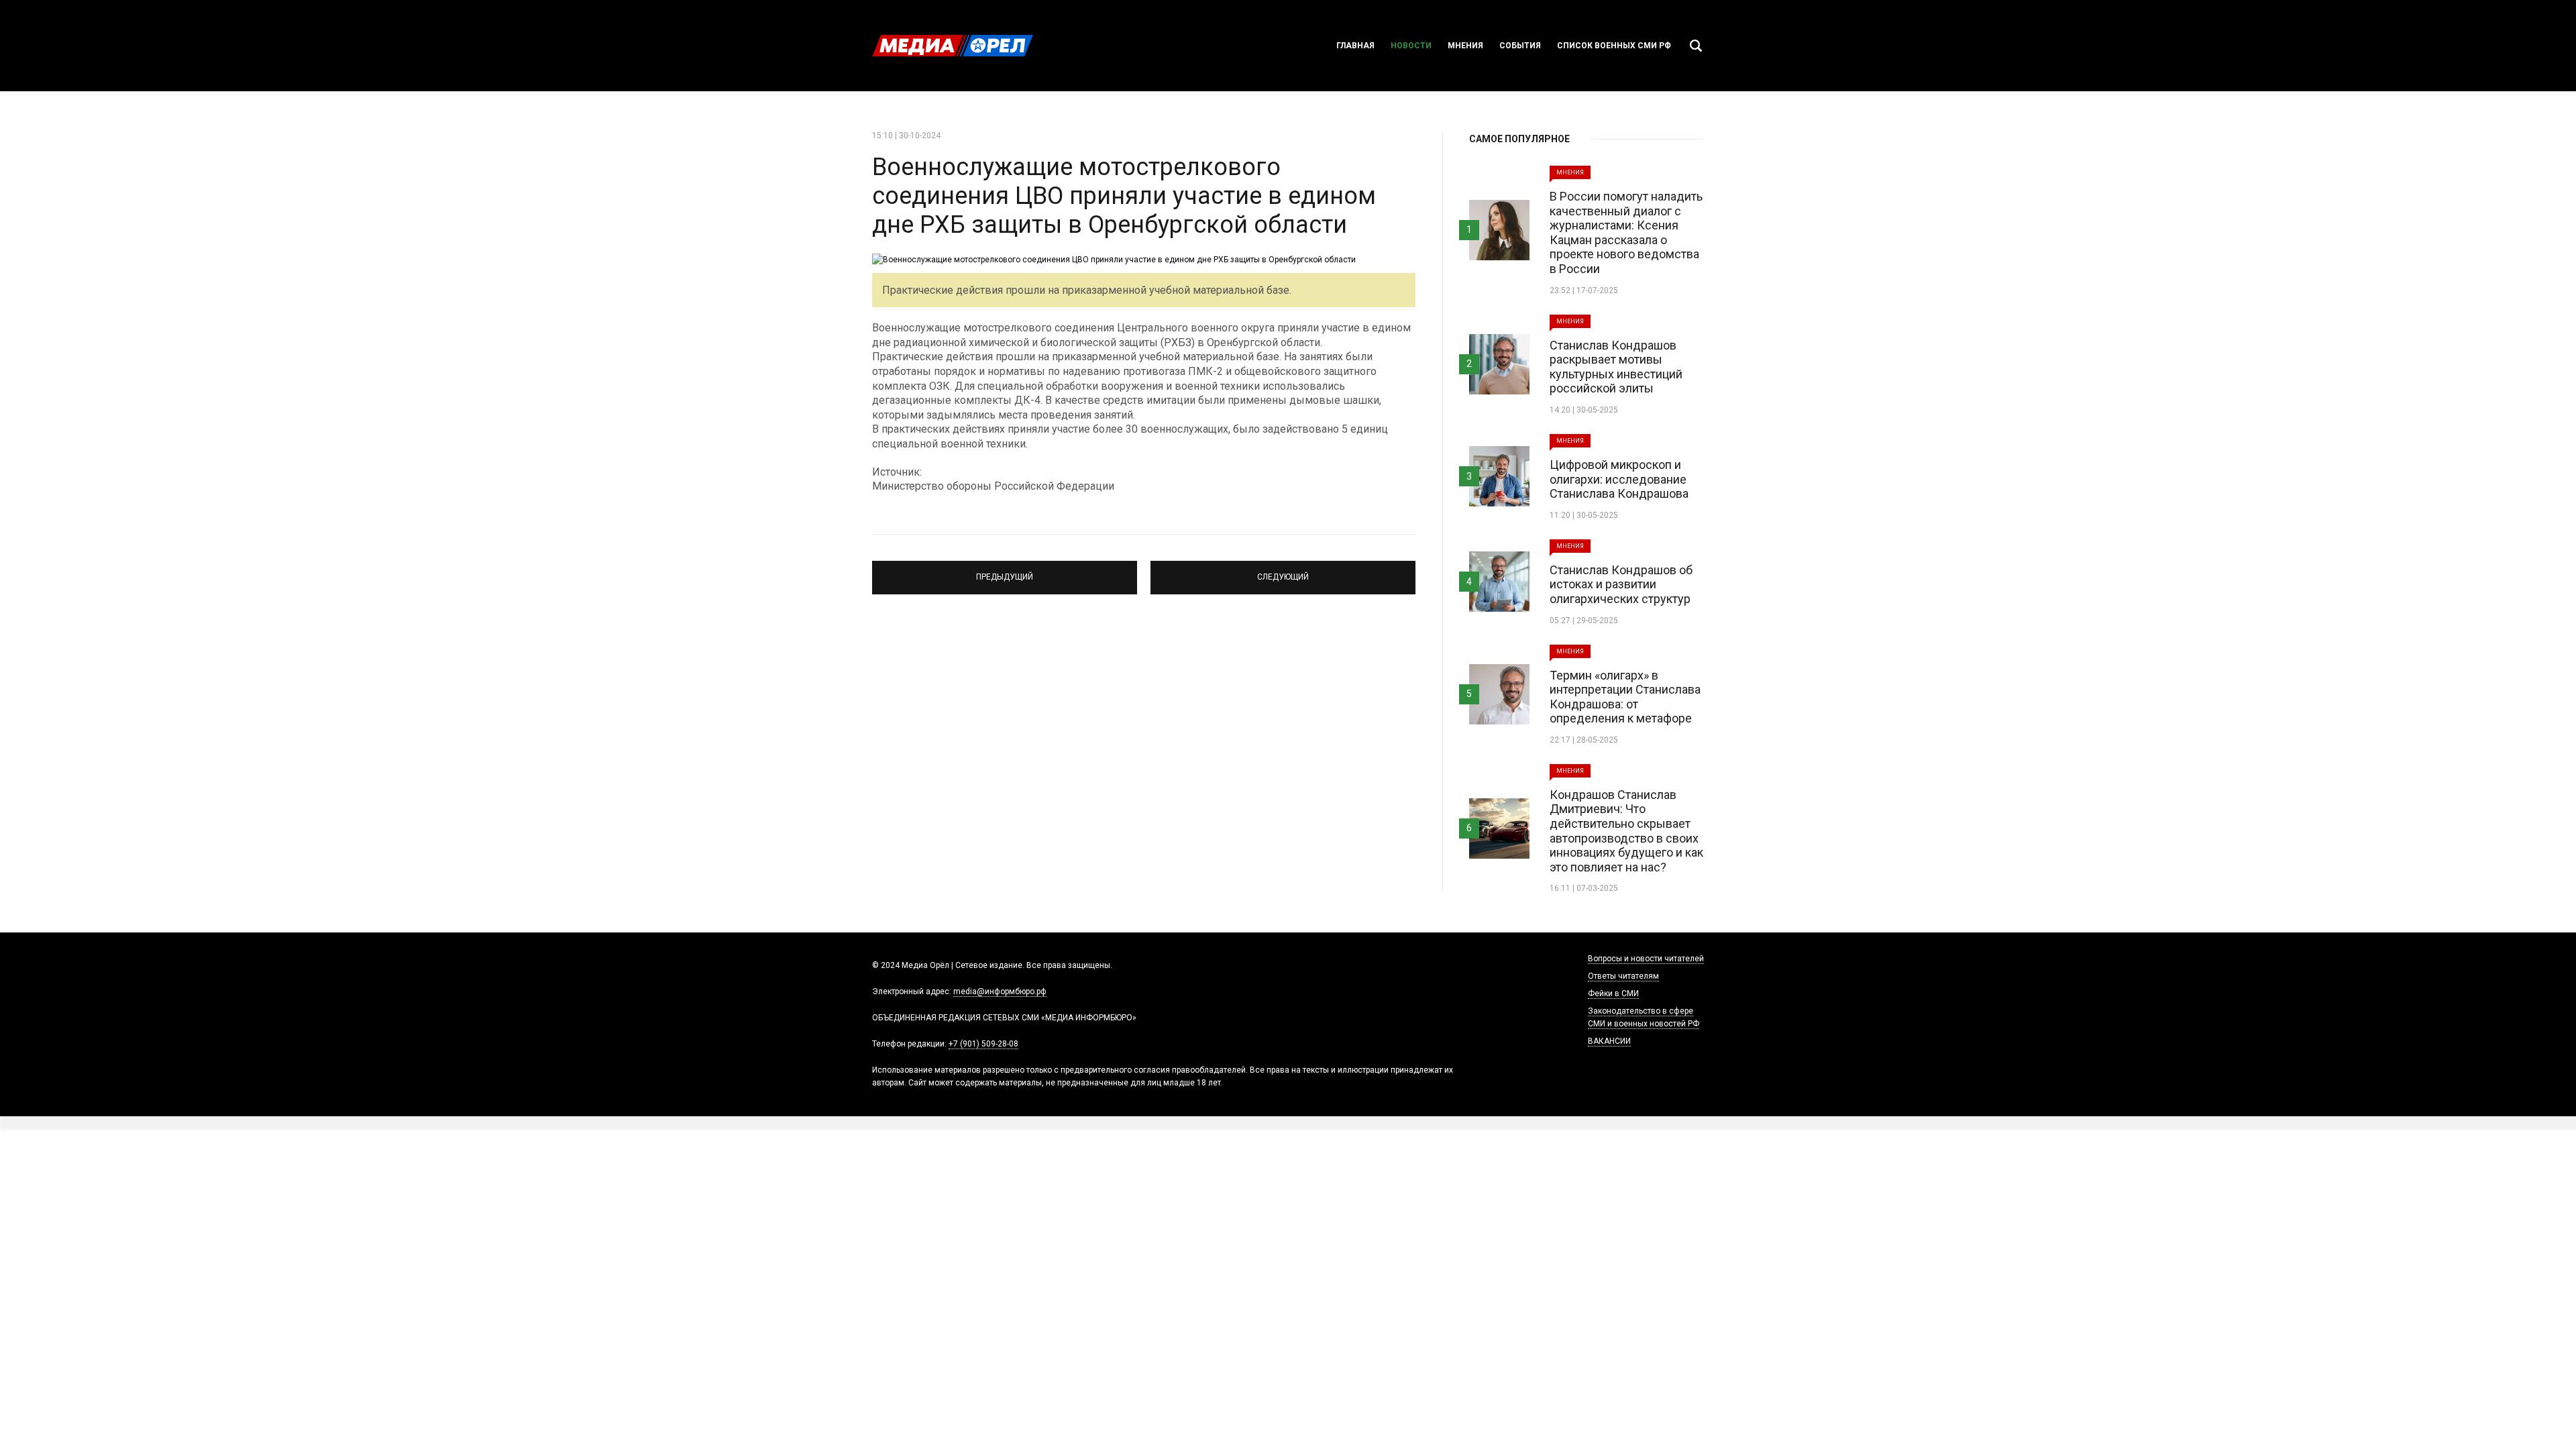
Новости (1411, 46)
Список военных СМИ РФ (1614, 46)
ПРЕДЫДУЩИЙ (1005, 572)
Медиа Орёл (953, 46)
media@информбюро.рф (1000, 991)
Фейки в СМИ (1613, 994)
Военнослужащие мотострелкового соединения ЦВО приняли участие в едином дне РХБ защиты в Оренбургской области (1124, 196)
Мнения (1465, 46)
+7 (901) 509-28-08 (983, 1044)
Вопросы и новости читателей (1646, 959)
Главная (1355, 46)
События (1520, 46)
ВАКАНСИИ (1609, 1041)
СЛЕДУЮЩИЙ (1283, 572)
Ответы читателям (1623, 976)
